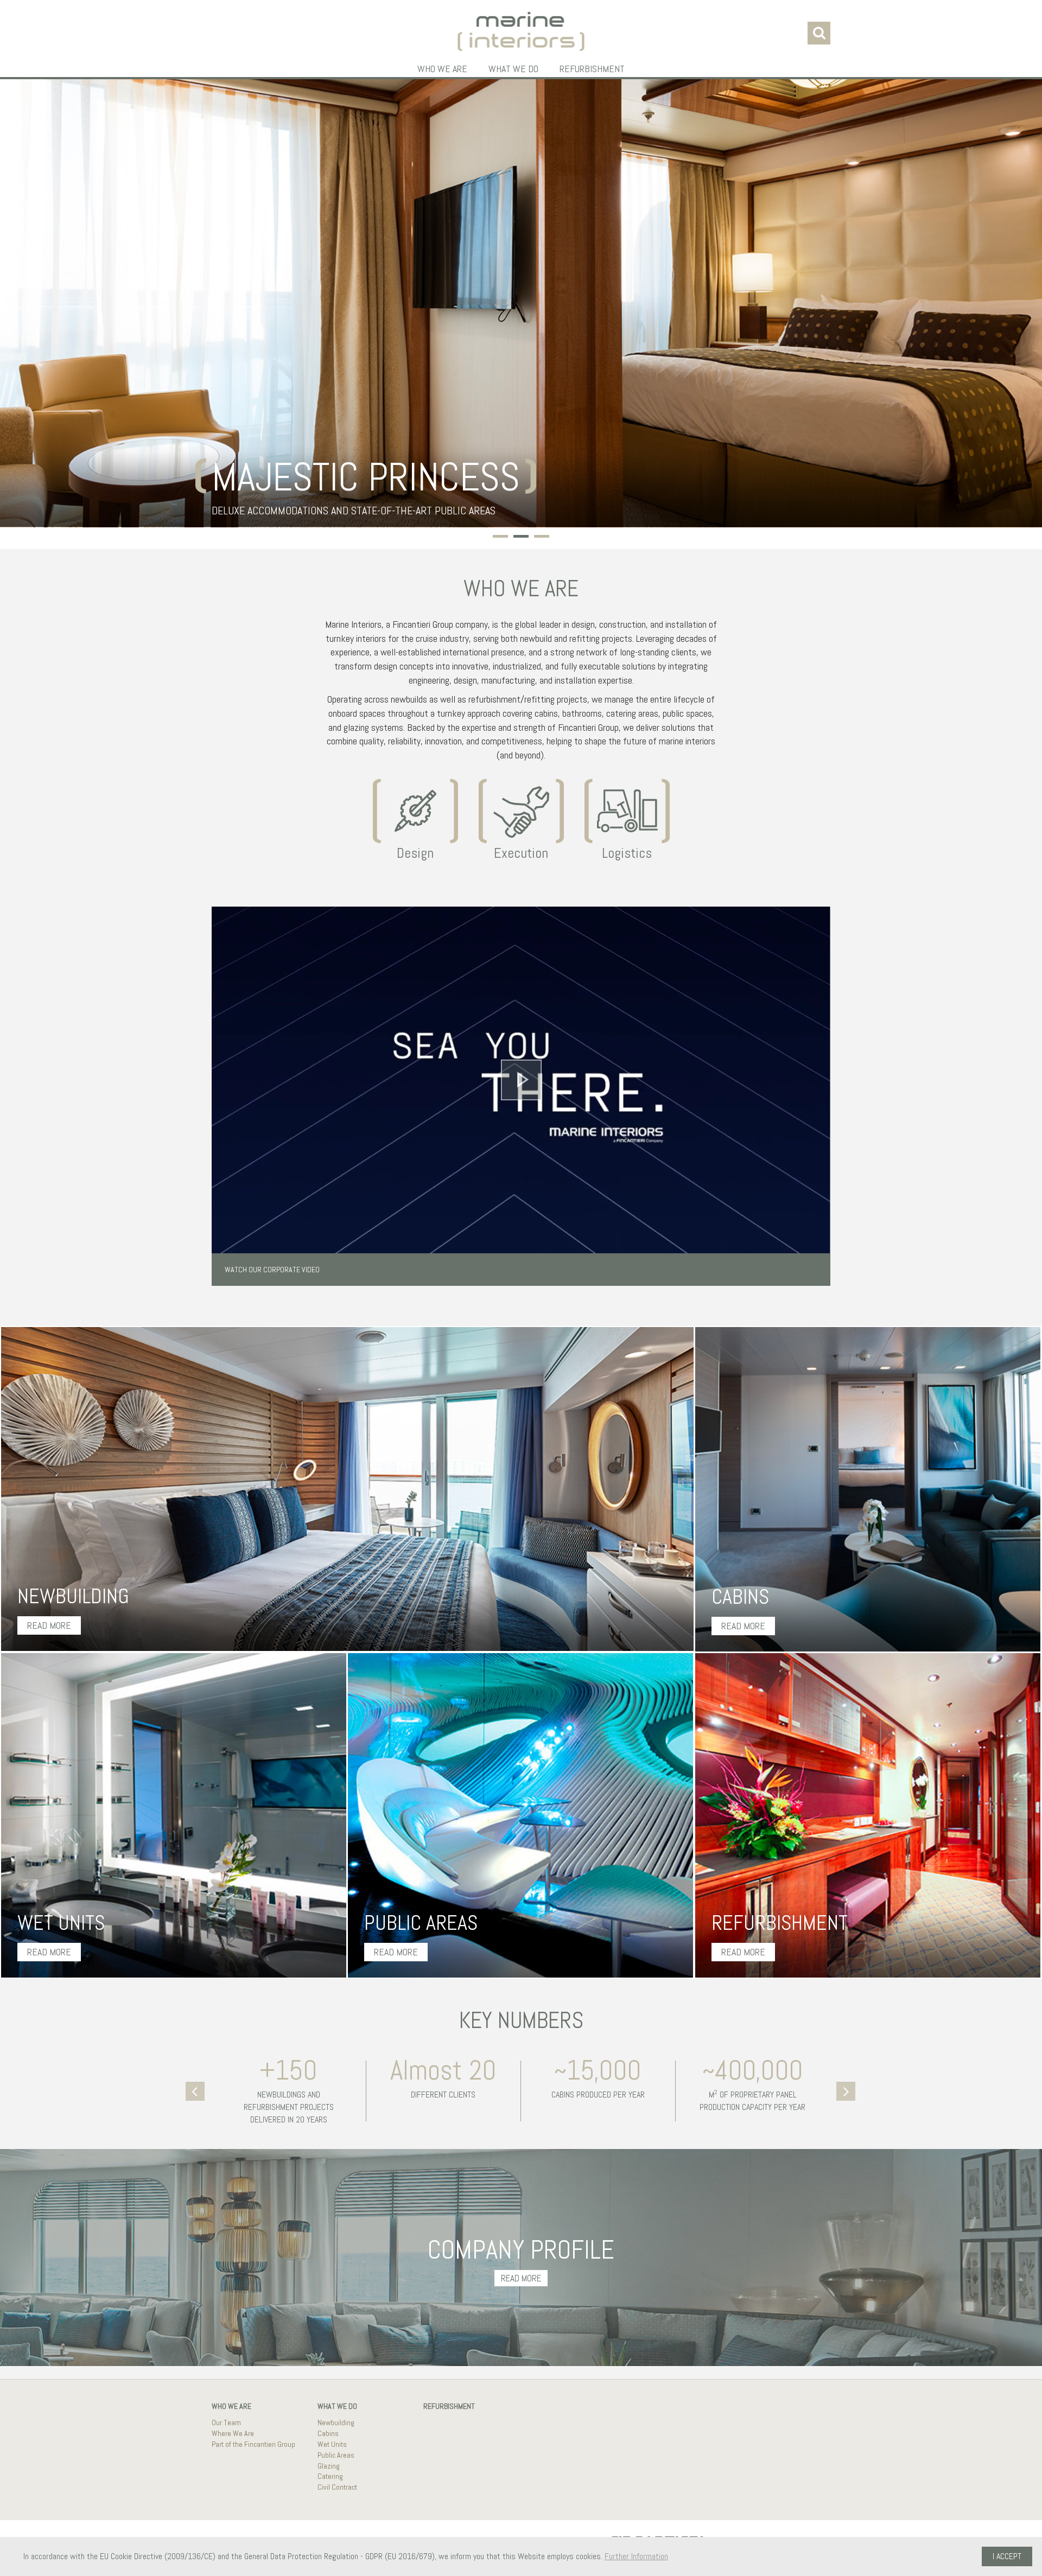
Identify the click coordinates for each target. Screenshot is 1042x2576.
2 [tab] (516, 538)
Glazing (329, 2466)
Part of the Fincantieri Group (253, 2444)
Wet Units (332, 2444)
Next (846, 2090)
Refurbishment (592, 69)
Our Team (226, 2422)
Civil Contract (337, 2487)
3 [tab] (537, 538)
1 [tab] (495, 538)
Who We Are (442, 69)
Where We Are (233, 2433)
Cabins (328, 2433)
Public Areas (336, 2455)
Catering (330, 2476)
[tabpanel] (521, 303)
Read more (49, 1625)
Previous (197, 2090)
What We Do (513, 69)
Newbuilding (336, 2422)
